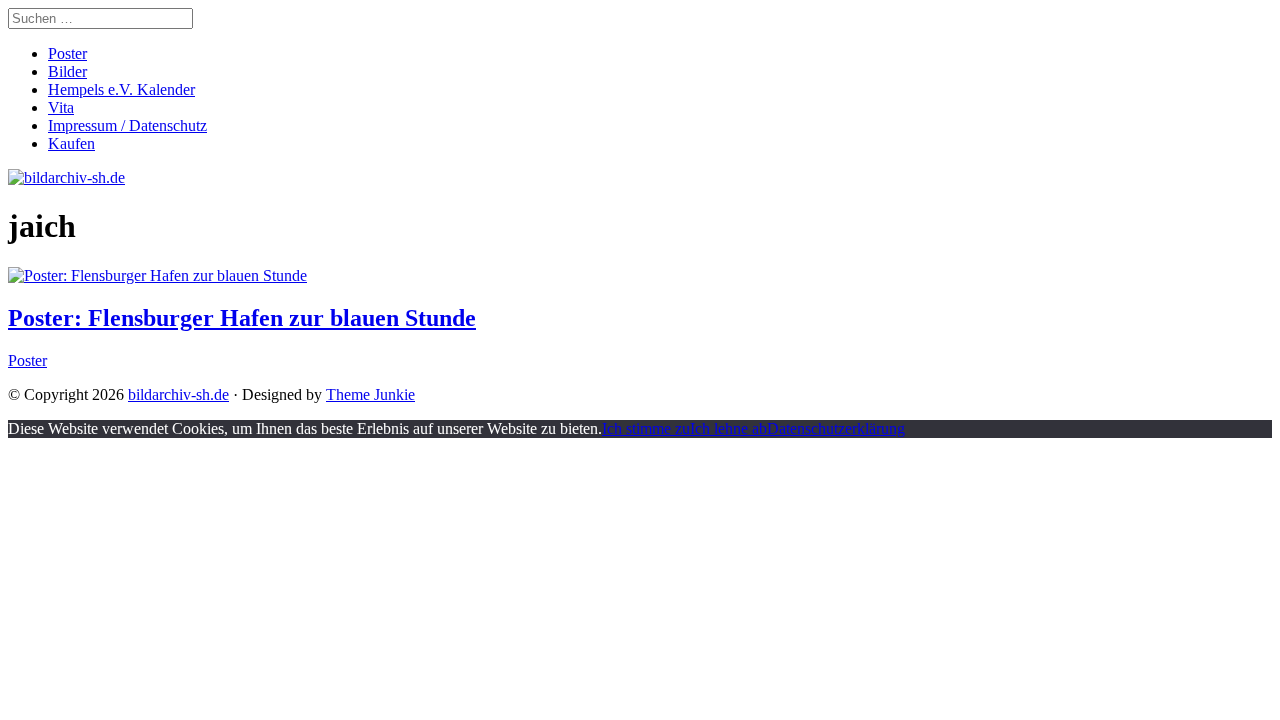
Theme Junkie (370, 394)
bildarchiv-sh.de (178, 394)
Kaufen (71, 143)
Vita (61, 107)
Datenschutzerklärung (836, 428)
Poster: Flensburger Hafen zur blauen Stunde (242, 318)
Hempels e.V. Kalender (121, 89)
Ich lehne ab (728, 428)
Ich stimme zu (646, 428)
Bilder (67, 71)
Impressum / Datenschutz (127, 125)
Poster (67, 53)
